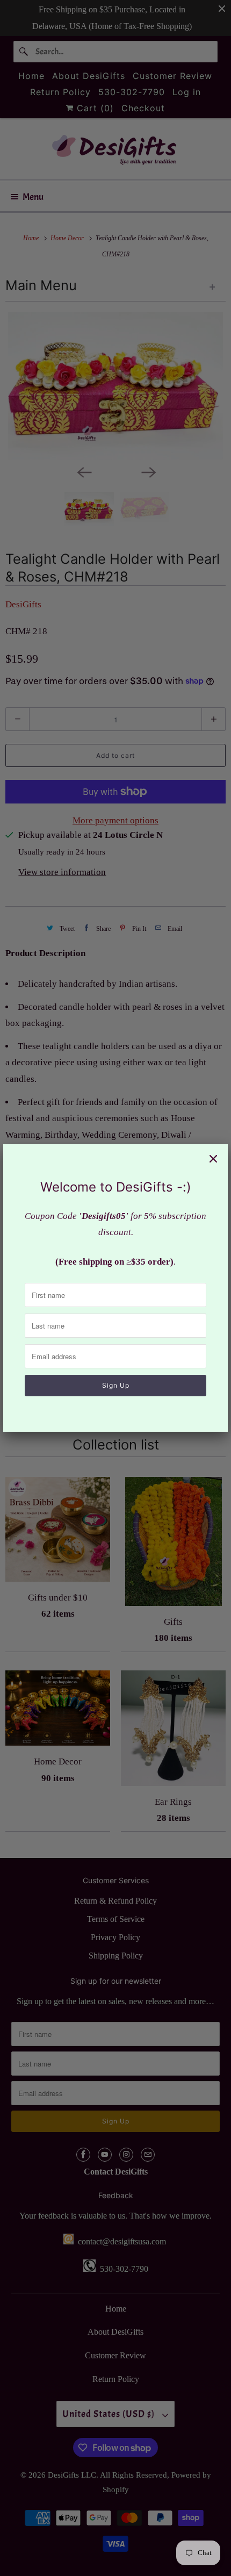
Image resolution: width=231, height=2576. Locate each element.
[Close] (213, 1159)
